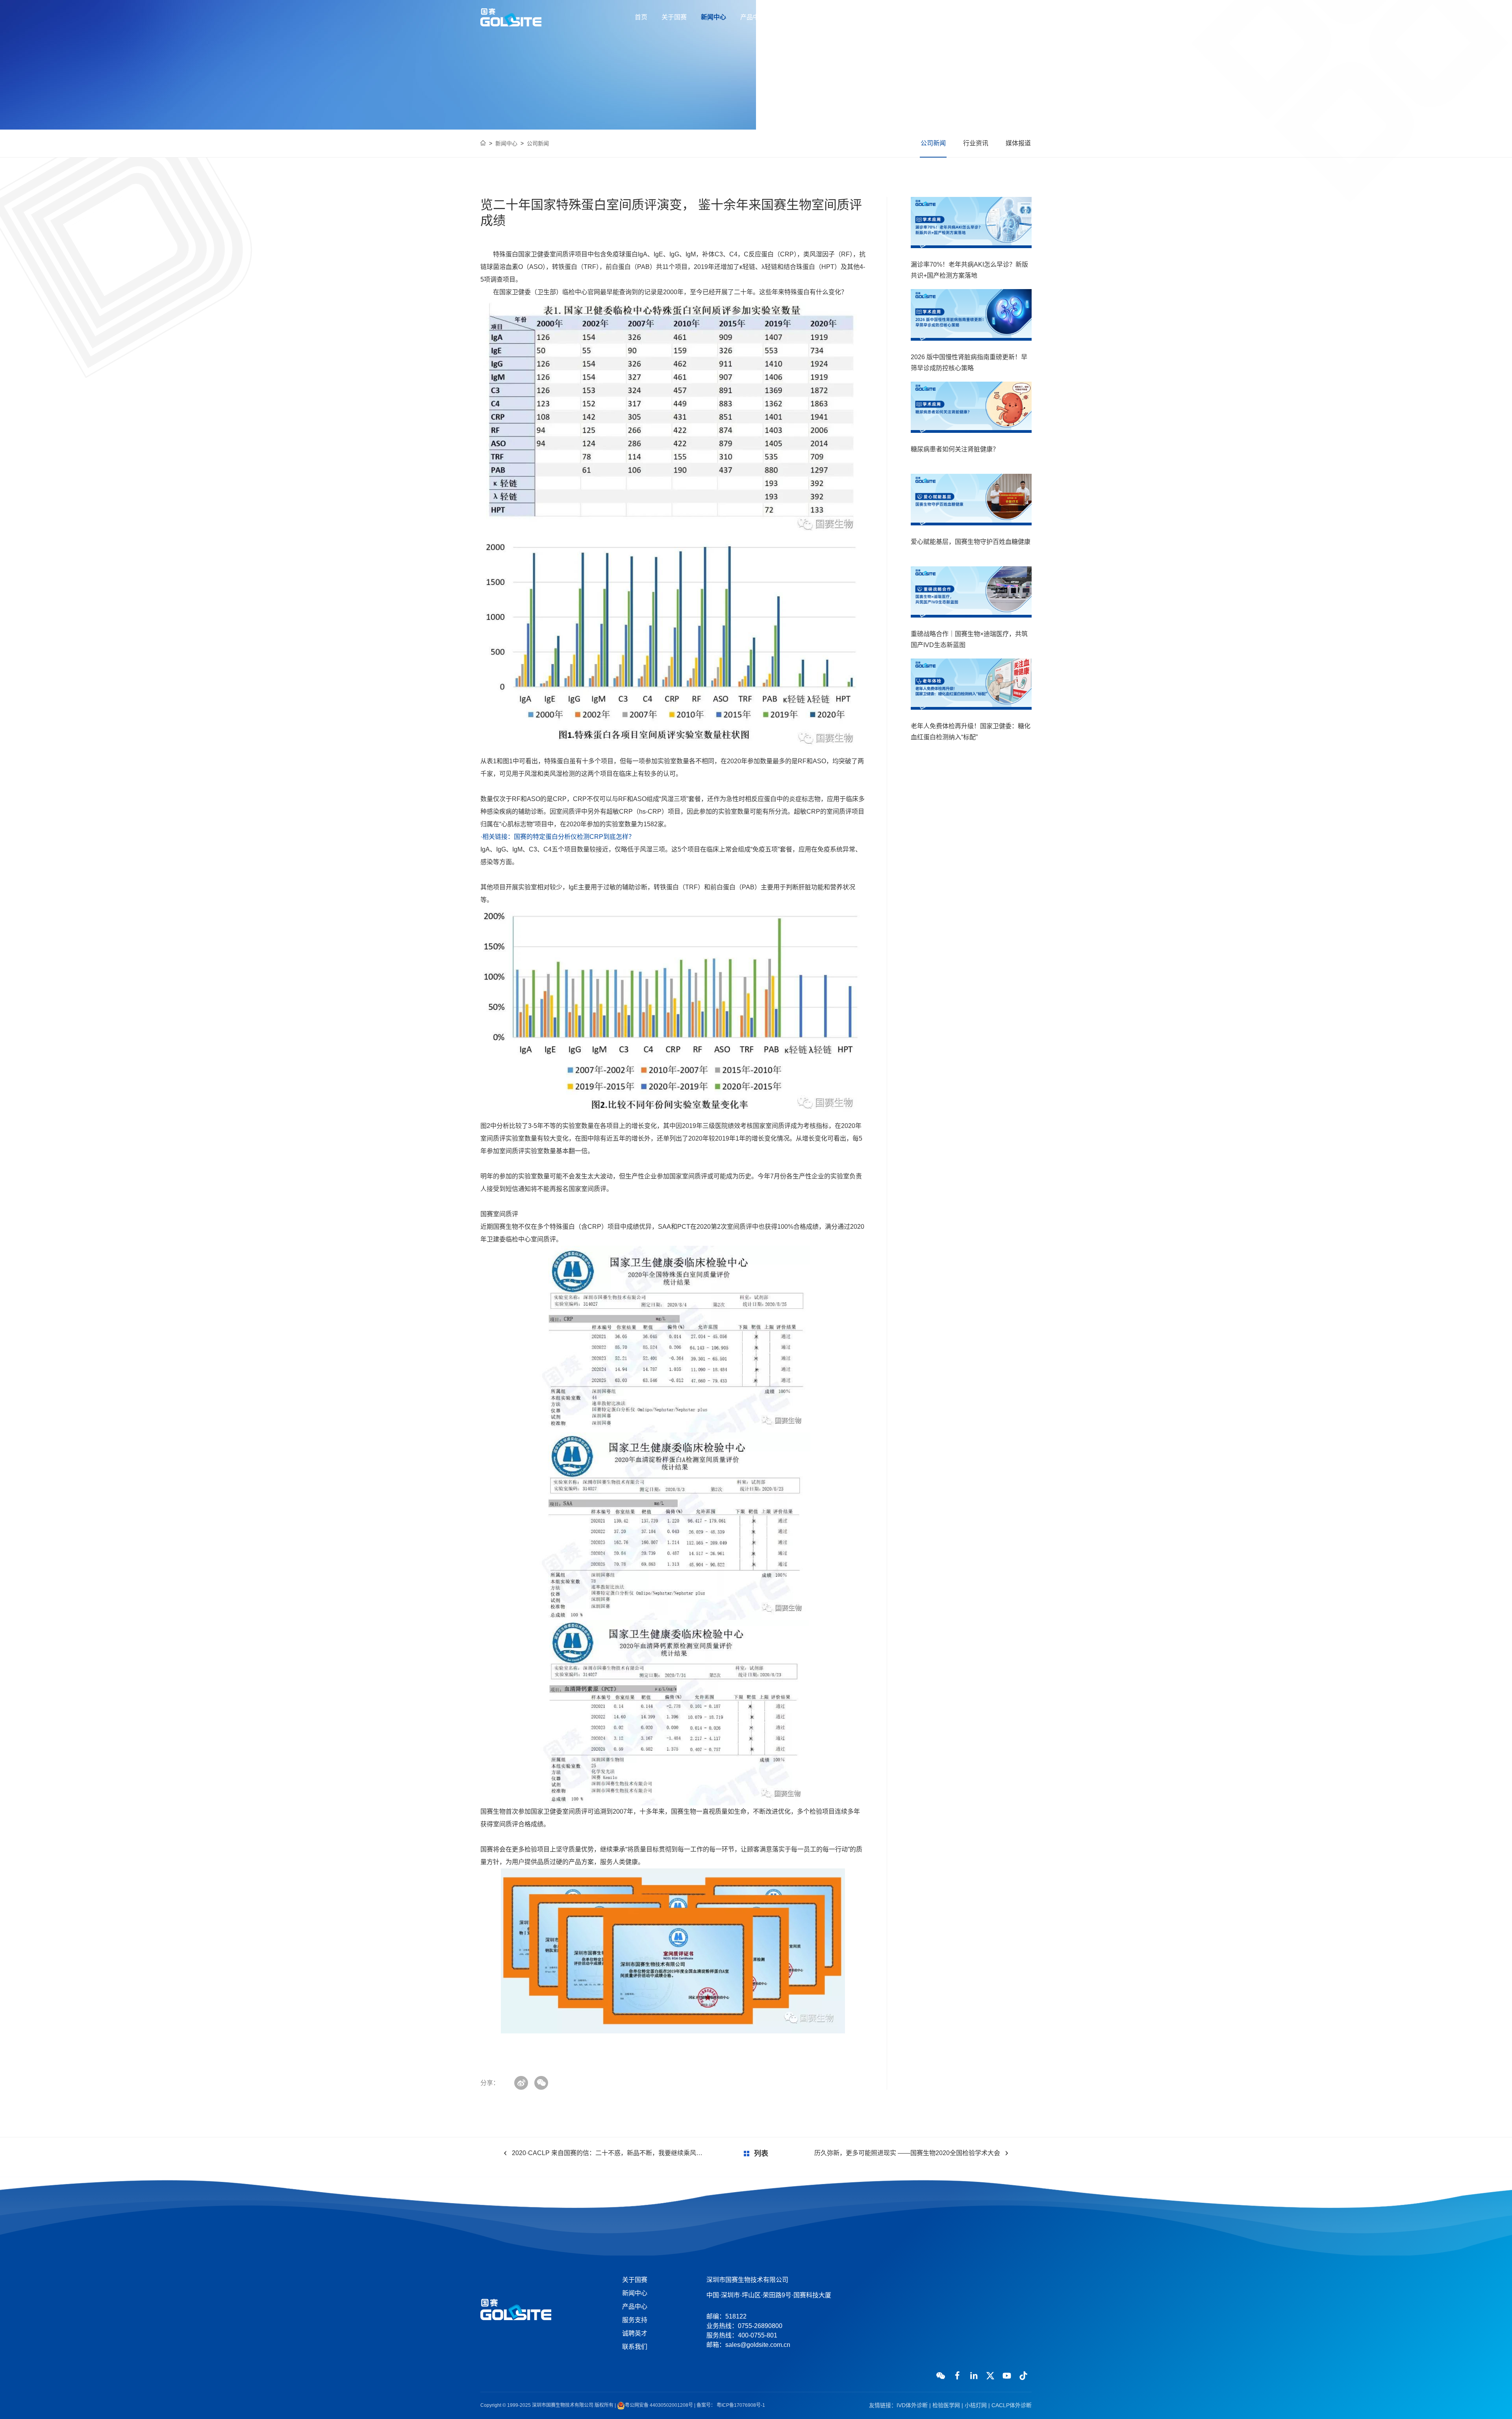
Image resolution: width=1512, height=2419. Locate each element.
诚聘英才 (832, 17)
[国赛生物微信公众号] (941, 2376)
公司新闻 (538, 143)
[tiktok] (1023, 2376)
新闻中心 (713, 17)
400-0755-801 (1004, 17)
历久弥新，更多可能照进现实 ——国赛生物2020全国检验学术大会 (907, 2153)
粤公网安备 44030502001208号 (659, 2405)
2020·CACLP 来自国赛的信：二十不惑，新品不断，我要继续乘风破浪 (609, 2153)
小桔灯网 (976, 2405)
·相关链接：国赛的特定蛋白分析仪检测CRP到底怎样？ (558, 837)
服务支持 (792, 17)
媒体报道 (1018, 143)
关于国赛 (674, 17)
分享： (490, 2083)
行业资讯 (976, 143)
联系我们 (871, 17)
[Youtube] (1007, 2376)
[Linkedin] (974, 2376)
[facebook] (957, 2376)
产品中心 (753, 17)
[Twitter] (990, 2376)
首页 (641, 17)
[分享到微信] (541, 2083)
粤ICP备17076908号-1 (740, 2405)
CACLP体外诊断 (1012, 2405)
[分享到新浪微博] (521, 2083)
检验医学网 (946, 2405)
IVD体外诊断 (912, 2405)
